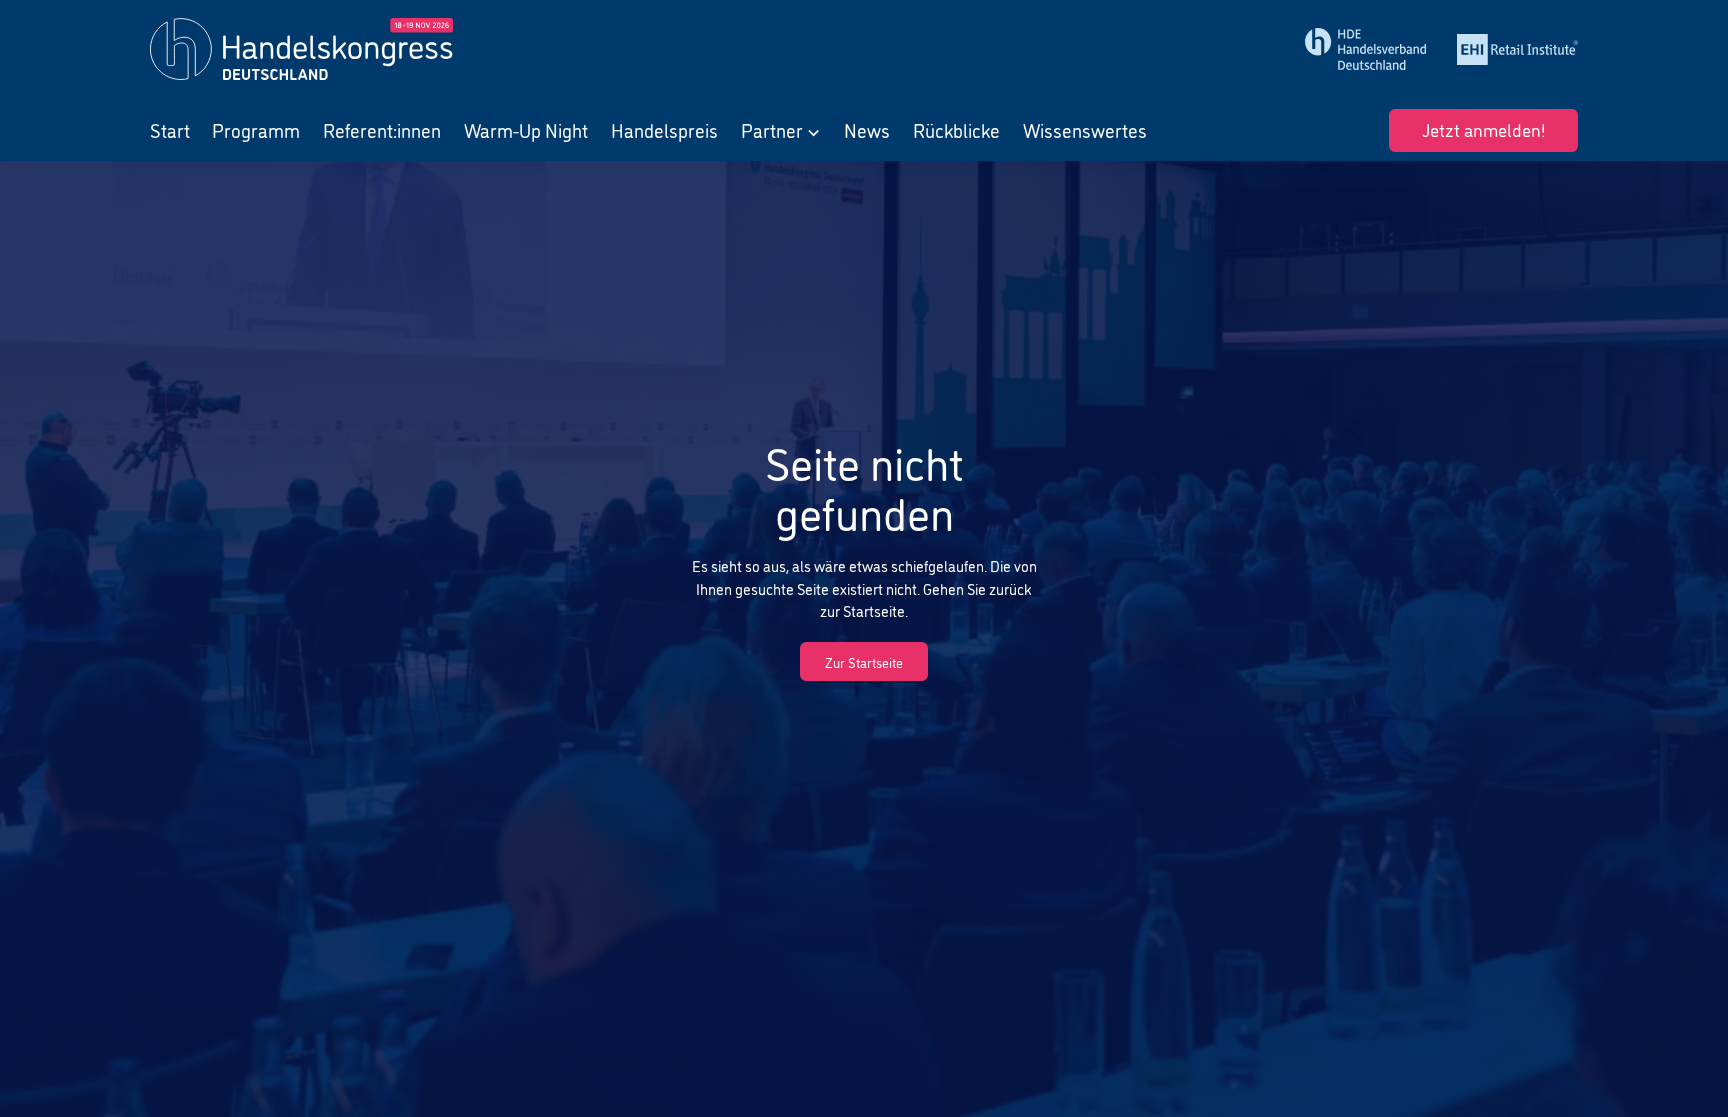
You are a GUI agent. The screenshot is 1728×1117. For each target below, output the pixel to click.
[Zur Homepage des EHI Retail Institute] (1518, 49)
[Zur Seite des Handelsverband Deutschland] (1366, 49)
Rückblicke (956, 129)
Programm (256, 129)
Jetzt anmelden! (1483, 128)
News (867, 129)
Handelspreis (664, 129)
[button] (781, 130)
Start (170, 129)
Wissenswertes (1085, 129)
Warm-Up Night (526, 129)
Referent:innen (382, 129)
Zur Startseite (864, 661)
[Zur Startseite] (325, 49)
